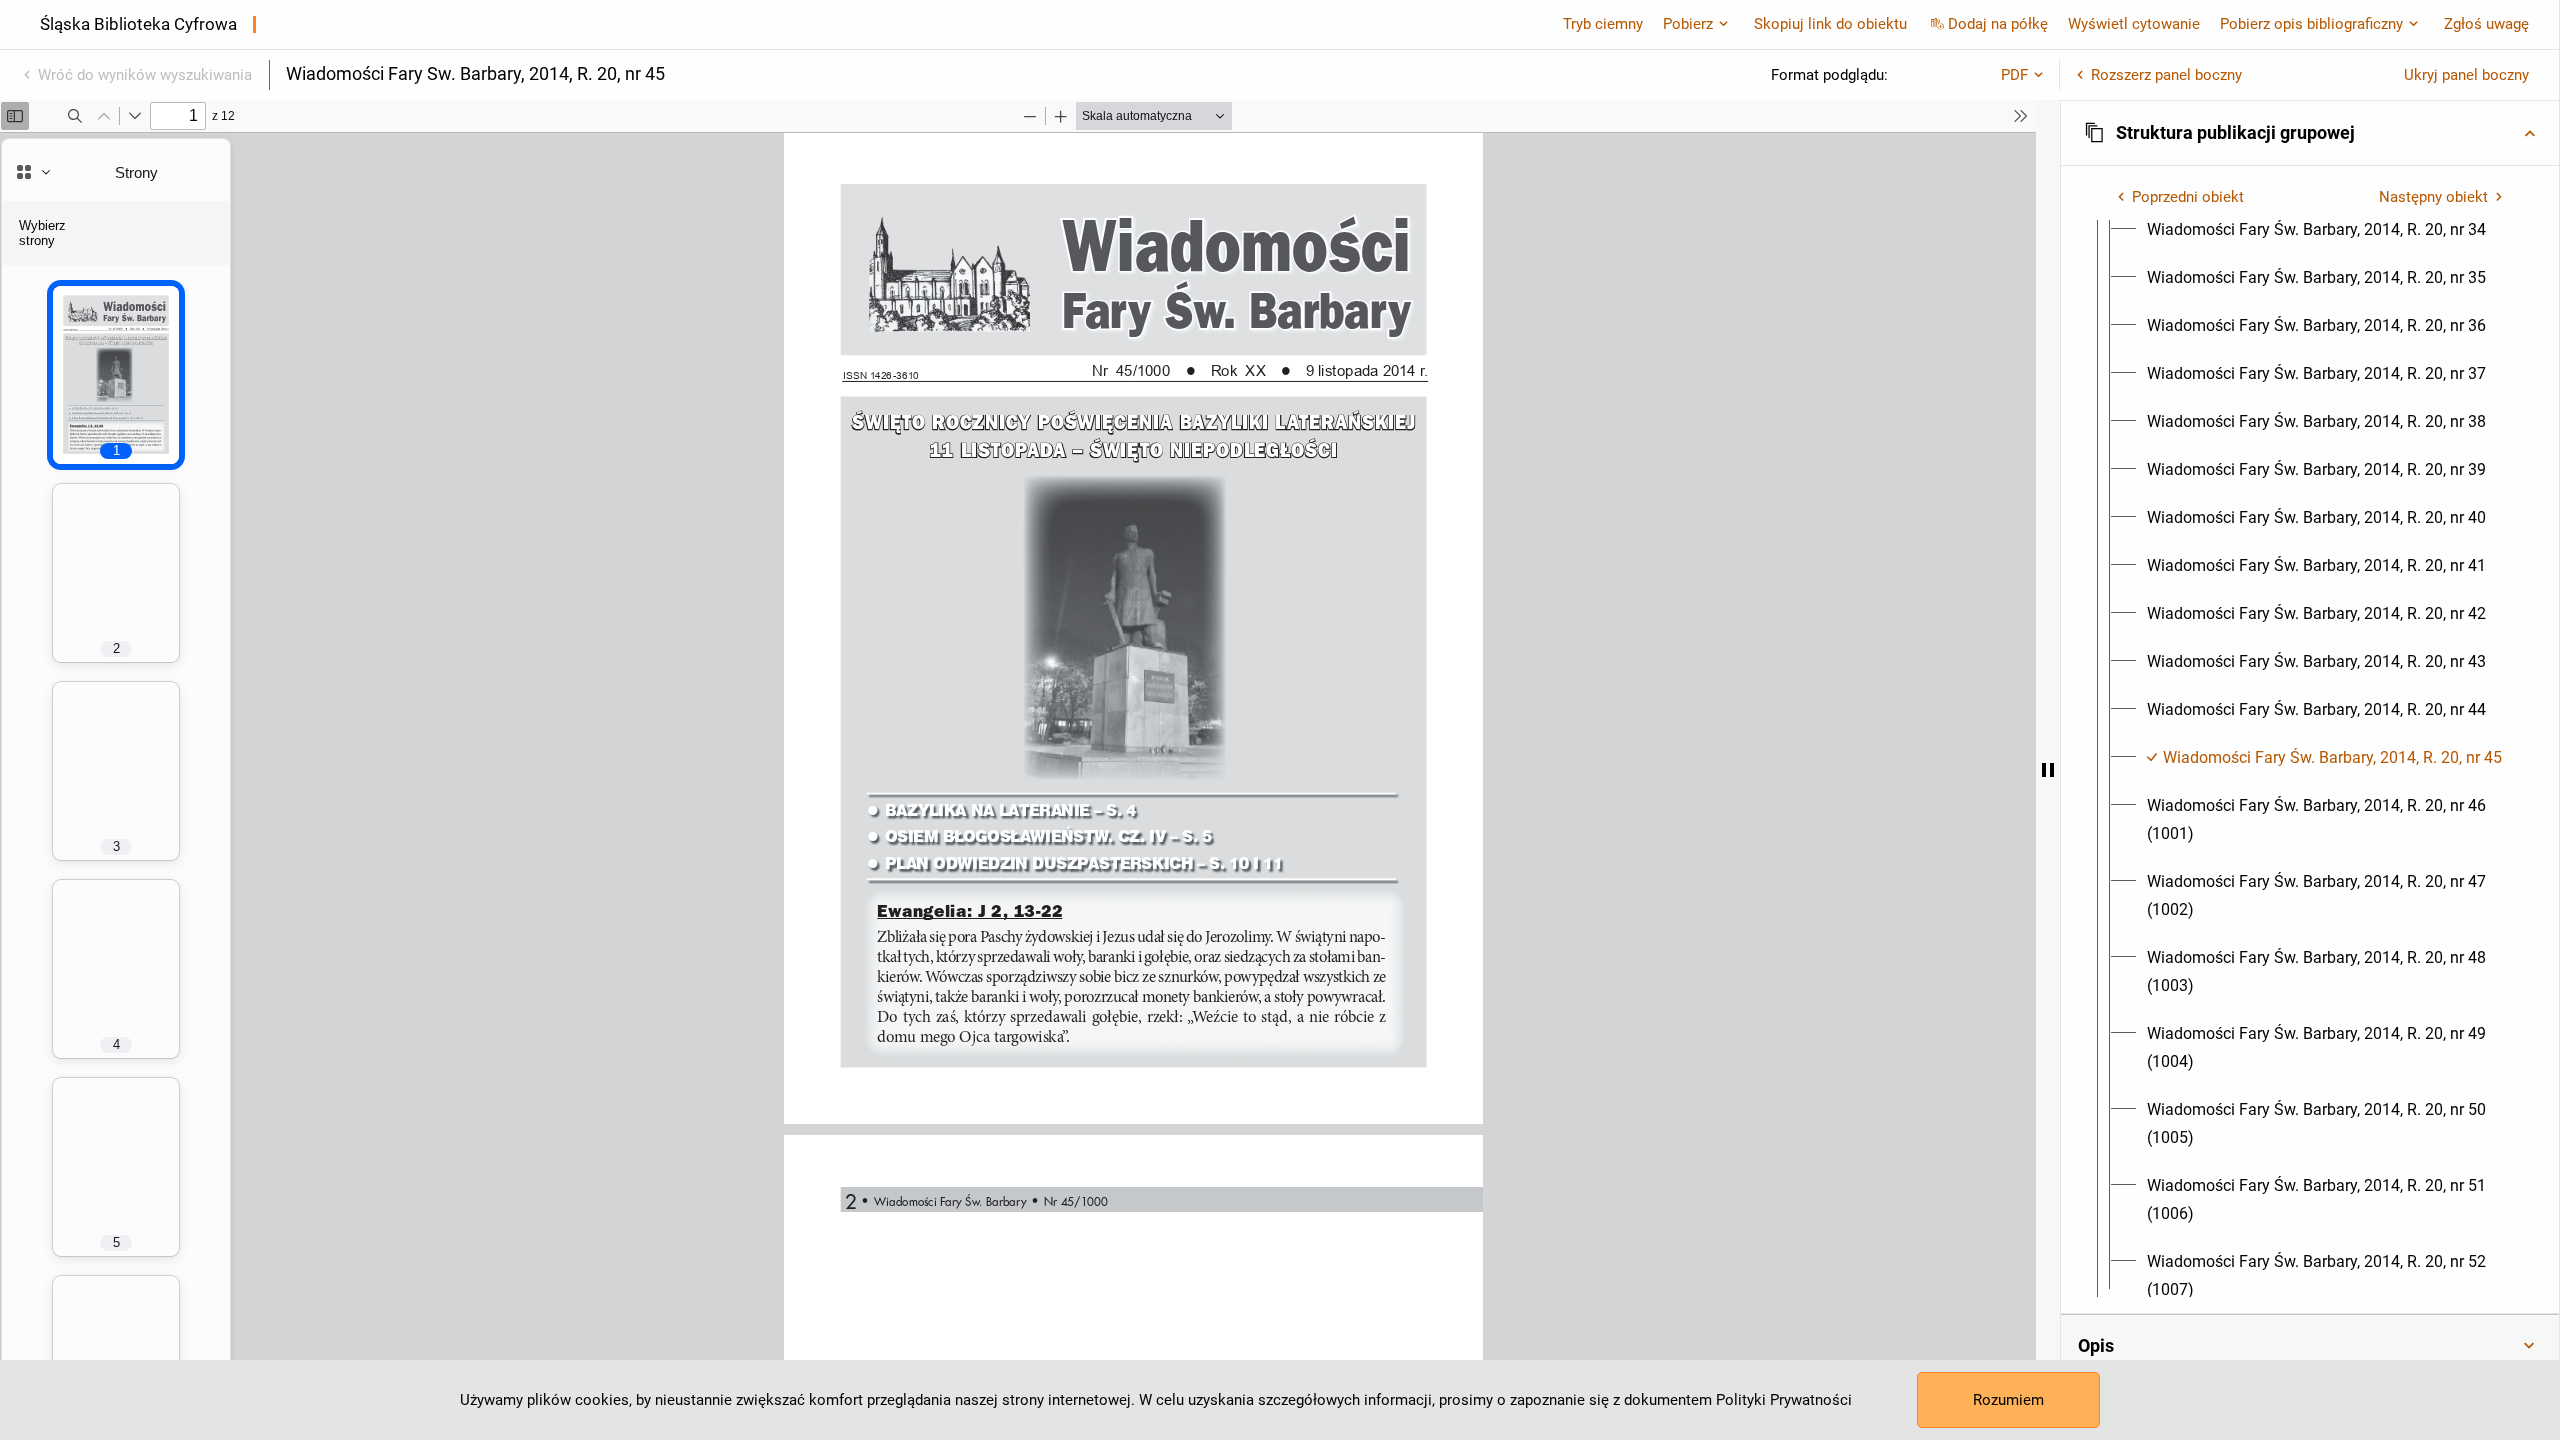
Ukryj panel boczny (2466, 75)
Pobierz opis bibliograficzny (2311, 24)
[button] (2310, 133)
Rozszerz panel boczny (2166, 75)
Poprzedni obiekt (2188, 197)
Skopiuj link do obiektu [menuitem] (1830, 24)
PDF (2014, 75)
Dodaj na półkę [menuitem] (1998, 24)
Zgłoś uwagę (2486, 24)
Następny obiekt (2433, 197)
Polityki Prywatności (1784, 1400)
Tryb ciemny (1603, 24)
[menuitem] (2316, 230)
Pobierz (1688, 24)
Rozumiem (2008, 1400)
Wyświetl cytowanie (2134, 24)
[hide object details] (2048, 770)
